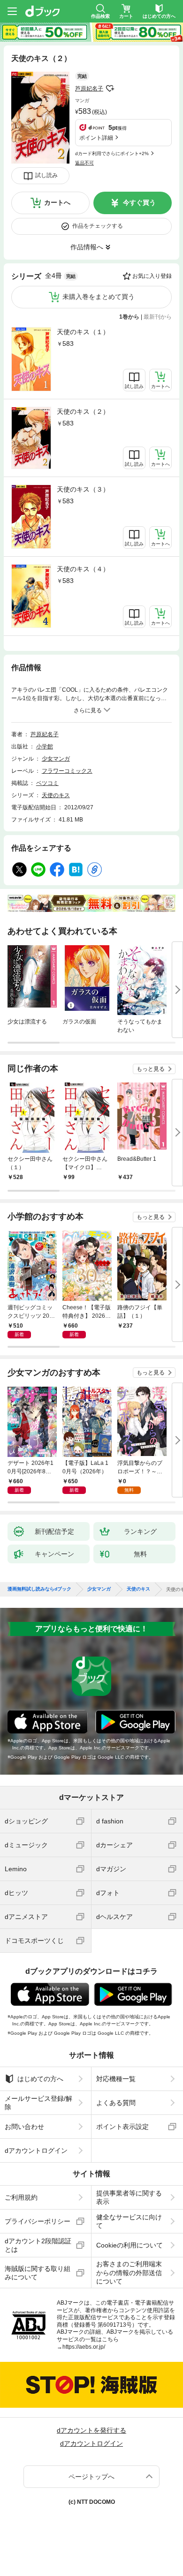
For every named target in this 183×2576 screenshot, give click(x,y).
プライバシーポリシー (38, 2221)
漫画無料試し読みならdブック (39, 1589)
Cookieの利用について (130, 2245)
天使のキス (56, 795)
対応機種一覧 (116, 2079)
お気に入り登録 (152, 276)
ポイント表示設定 (122, 2127)
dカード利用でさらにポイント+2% (112, 153)
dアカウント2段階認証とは (38, 2245)
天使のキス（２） (83, 411)
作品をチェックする (98, 226)
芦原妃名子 (89, 89)
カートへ (57, 202)
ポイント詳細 (96, 138)
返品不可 (84, 163)
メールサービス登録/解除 (38, 2103)
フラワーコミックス (67, 771)
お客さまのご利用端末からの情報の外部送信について (129, 2272)
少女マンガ (56, 759)
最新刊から (158, 317)
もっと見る (151, 1069)
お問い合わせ (24, 2127)
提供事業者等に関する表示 (129, 2197)
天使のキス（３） (83, 489)
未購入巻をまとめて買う (99, 297)
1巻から (129, 317)
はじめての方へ (40, 2079)
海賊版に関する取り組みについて (38, 2273)
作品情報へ (87, 247)
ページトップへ (91, 2477)
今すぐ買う (139, 202)
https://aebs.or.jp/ (84, 2347)
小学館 (45, 747)
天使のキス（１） (83, 332)
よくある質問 (116, 2103)
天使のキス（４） (83, 569)
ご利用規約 (21, 2197)
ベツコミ (47, 783)
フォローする (110, 89)
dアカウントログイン (36, 2150)
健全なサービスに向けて (129, 2221)
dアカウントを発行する (91, 2430)
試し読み (46, 175)
